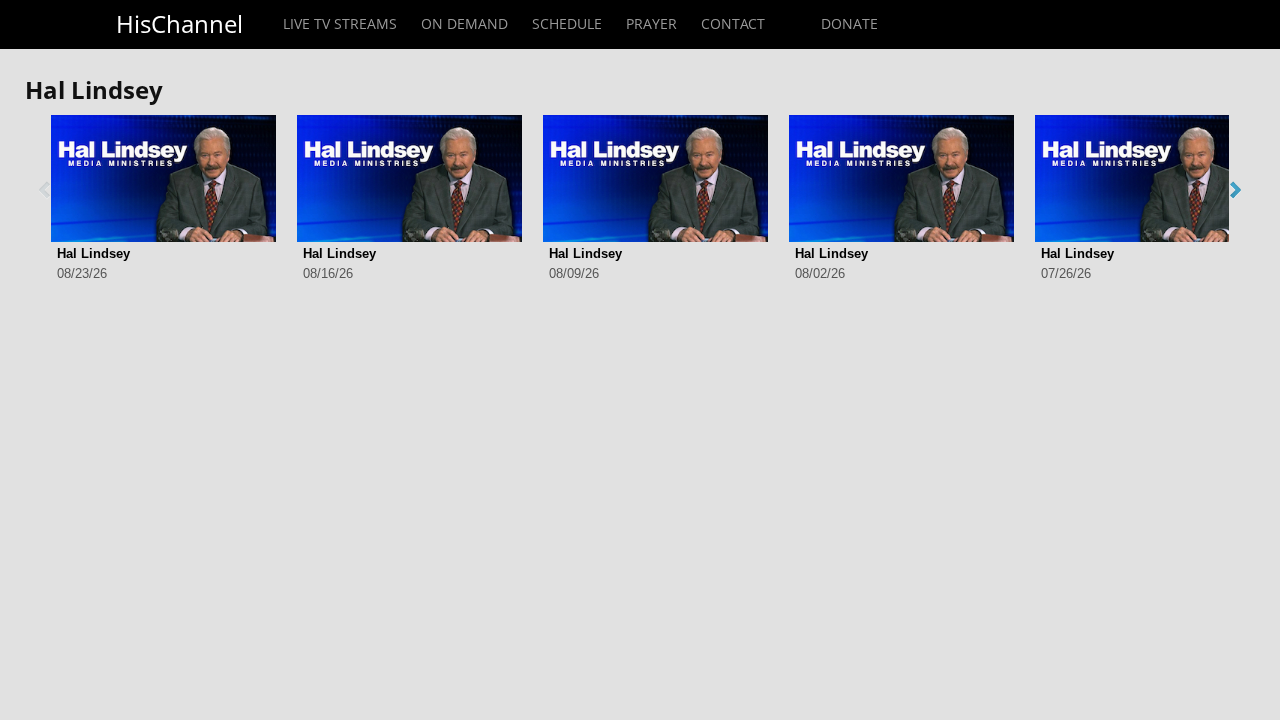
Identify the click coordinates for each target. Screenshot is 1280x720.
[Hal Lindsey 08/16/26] (409, 178)
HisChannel (179, 23)
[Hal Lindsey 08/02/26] (901, 178)
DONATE (849, 23)
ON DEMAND (464, 23)
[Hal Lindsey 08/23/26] (163, 178)
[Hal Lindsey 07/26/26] (1147, 178)
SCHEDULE (567, 23)
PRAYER (651, 23)
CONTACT (733, 23)
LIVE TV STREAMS (340, 23)
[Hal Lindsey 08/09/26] (655, 178)
